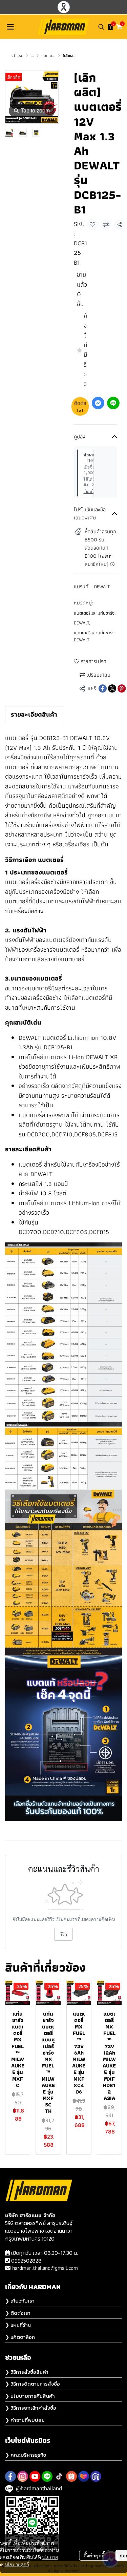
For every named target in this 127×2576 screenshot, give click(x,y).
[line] (47, 2476)
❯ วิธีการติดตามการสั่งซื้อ (33, 2384)
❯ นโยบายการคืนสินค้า (30, 2396)
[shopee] (71, 2476)
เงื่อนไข (90, 491)
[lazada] (84, 2476)
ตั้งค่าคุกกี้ (94, 2555)
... (32, 55)
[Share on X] (112, 688)
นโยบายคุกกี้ (17, 2564)
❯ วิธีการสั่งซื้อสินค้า (27, 2372)
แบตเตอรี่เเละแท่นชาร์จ (95, 613)
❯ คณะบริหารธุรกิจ (26, 2455)
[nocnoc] (96, 2476)
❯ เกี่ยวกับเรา (20, 2301)
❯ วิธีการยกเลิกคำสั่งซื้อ (31, 2408)
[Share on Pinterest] (122, 688)
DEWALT (102, 586)
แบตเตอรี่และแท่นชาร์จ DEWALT (94, 636)
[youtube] (35, 2476)
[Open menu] (10, 27)
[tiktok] (59, 2476)
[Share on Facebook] (103, 688)
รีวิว (63, 1934)
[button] (101, 27)
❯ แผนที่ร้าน (18, 2325)
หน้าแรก (17, 55)
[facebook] (10, 2476)
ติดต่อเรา (80, 406)
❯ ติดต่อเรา (18, 2313)
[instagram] (23, 2476)
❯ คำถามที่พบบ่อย (25, 2420)
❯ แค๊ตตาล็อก (20, 2337)
